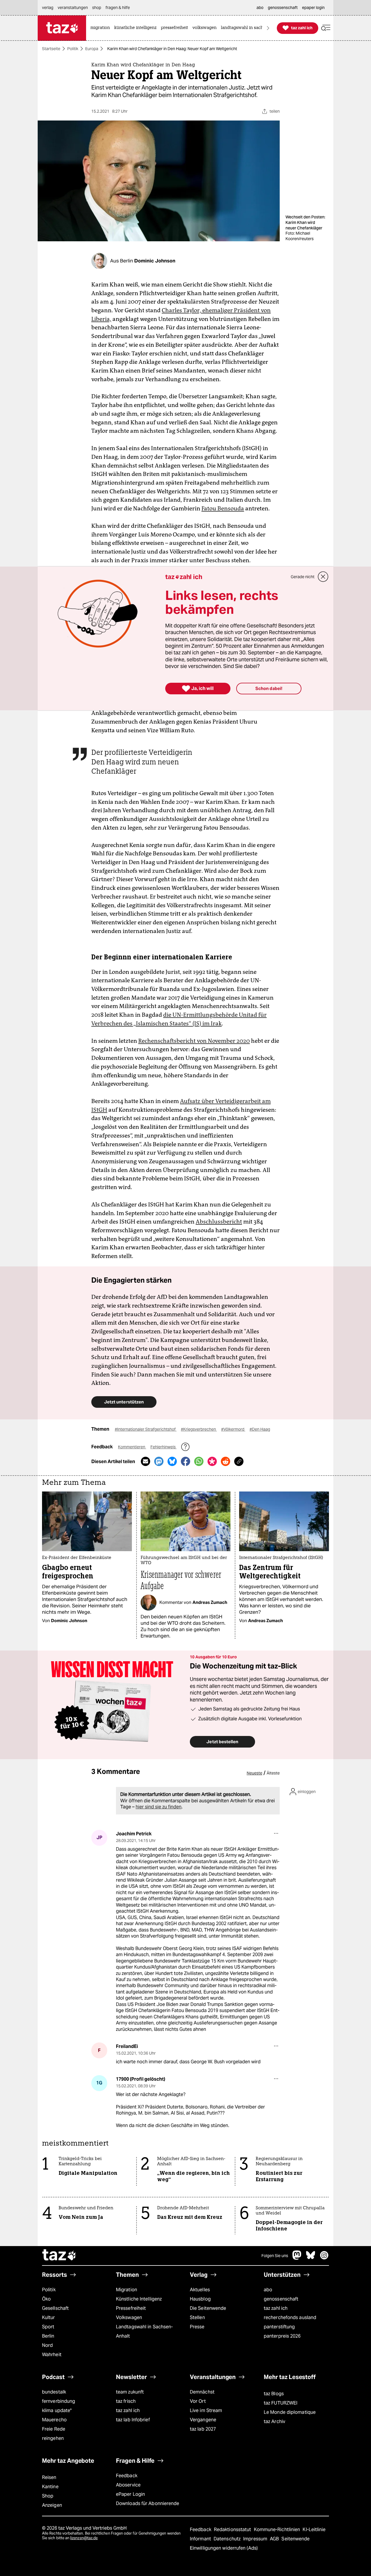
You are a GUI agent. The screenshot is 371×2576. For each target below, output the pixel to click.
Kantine (50, 2487)
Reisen (49, 2477)
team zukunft (130, 2392)
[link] (102, 28)
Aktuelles (200, 2290)
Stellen (197, 2317)
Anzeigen (52, 2505)
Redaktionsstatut (233, 2530)
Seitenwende (295, 2539)
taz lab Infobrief (133, 2420)
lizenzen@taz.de (84, 2538)
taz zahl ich (276, 2308)
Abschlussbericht (219, 1222)
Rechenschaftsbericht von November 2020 (194, 1041)
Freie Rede (54, 2429)
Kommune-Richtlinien (278, 2530)
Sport (48, 2327)
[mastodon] (297, 2258)
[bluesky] (311, 2258)
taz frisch (126, 2401)
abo (268, 2290)
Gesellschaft (55, 2308)
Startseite (51, 49)
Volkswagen (129, 2317)
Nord (47, 2345)
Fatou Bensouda (223, 508)
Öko (46, 2299)
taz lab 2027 (203, 2429)
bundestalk (54, 2392)
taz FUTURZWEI (281, 2403)
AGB (275, 2539)
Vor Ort (198, 2401)
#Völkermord (233, 1429)
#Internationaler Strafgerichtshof (146, 1429)
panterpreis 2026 (282, 2336)
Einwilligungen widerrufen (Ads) (224, 2548)
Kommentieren (132, 1447)
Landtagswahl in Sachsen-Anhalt (144, 2331)
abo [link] (260, 8)
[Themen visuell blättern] (268, 28)
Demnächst (202, 2392)
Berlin (48, 2336)
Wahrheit (52, 2355)
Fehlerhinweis (163, 1447)
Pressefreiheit (131, 2308)
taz (59, 2256)
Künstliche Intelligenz (139, 2299)
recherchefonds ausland (290, 2317)
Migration (127, 2290)
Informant (201, 2539)
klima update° (57, 2410)
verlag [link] (48, 8)
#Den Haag (260, 1429)
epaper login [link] (313, 8)
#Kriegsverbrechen (199, 1429)
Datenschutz (228, 2539)
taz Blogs (274, 2394)
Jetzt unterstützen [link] (124, 1402)
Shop (48, 2496)
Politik (73, 49)
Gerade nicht (303, 577)
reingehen (53, 2438)
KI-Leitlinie (314, 2530)
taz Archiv (274, 2421)
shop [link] (97, 8)
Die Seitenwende (208, 2308)
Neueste (254, 1773)
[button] (326, 28)
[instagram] (324, 2258)
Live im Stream (206, 2410)
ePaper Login (130, 2494)
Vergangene (203, 2420)
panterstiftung (279, 2327)
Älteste (273, 1773)
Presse (197, 2327)
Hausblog (200, 2299)
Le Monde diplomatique (290, 2412)
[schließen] (323, 577)
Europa (92, 49)
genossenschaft (281, 2299)
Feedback (127, 2476)
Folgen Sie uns (275, 2256)
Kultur (49, 2317)
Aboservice (128, 2485)
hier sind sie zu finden (159, 1807)
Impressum (256, 2539)
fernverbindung (59, 2401)
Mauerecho (54, 2420)
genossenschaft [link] (283, 8)
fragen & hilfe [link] (118, 8)
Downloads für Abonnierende (148, 2503)
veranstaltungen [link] (73, 8)
